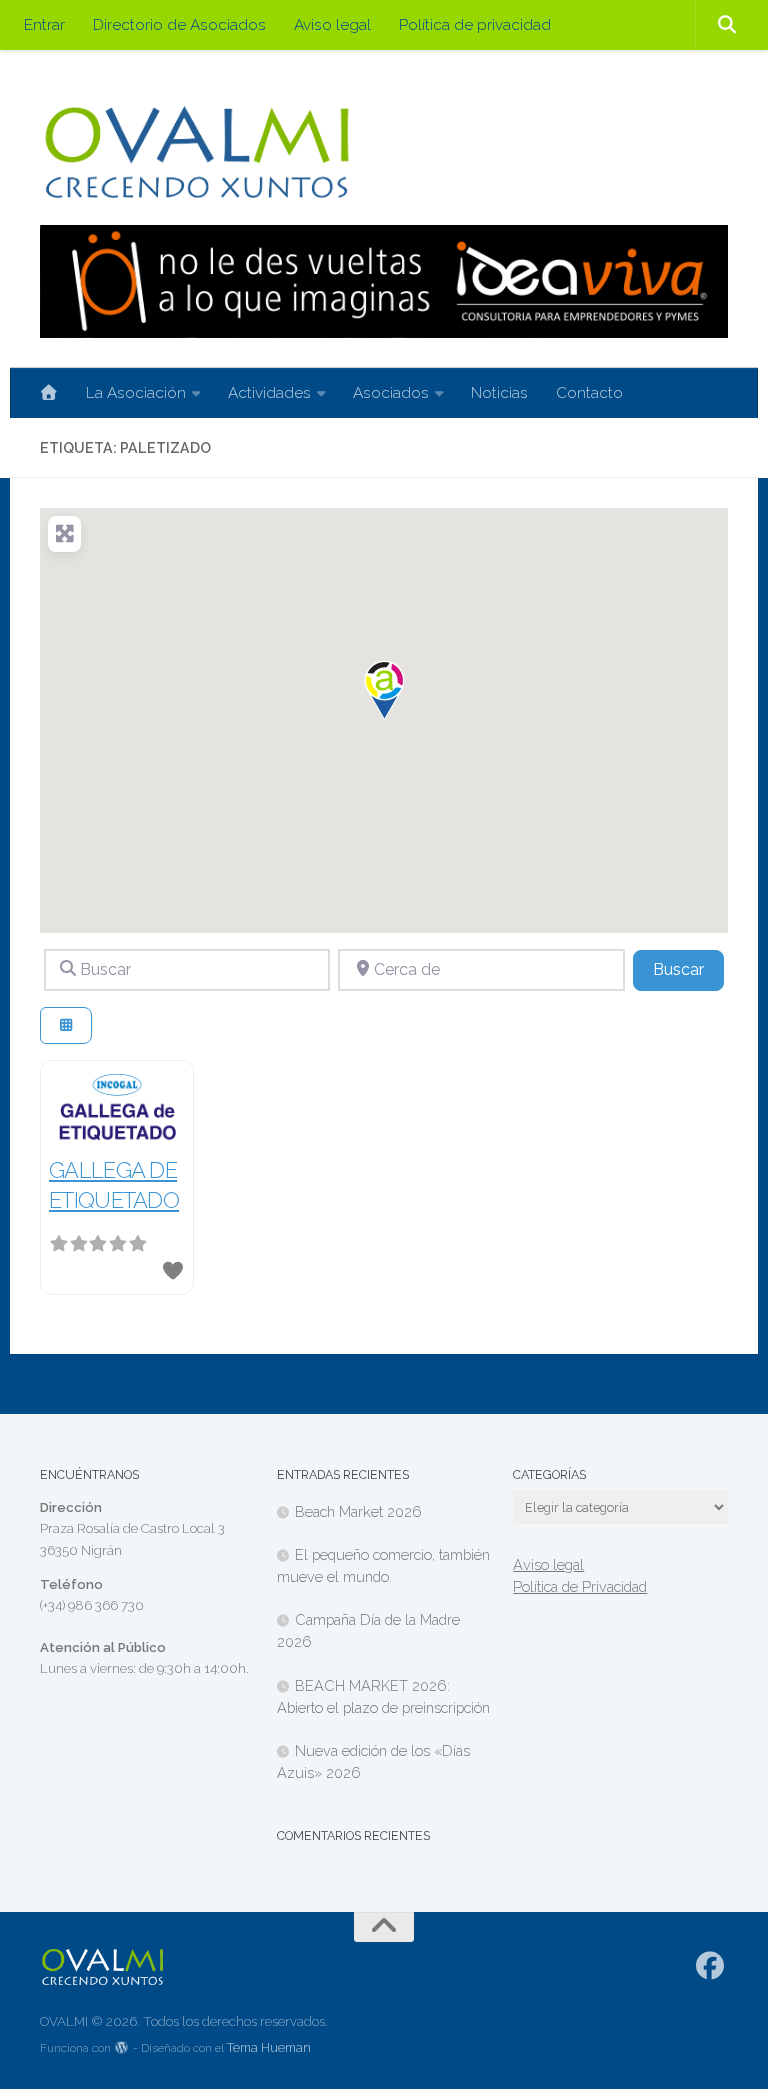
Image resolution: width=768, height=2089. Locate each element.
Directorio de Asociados (179, 24)
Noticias (499, 392)
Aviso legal (332, 24)
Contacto (589, 392)
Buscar (688, 969)
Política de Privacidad (580, 1586)
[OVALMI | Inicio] (196, 152)
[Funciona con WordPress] (122, 2048)
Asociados (391, 392)
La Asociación (136, 392)
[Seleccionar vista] (66, 1025)
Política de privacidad (475, 24)
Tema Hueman (269, 2047)
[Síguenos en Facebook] (710, 1966)
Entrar (44, 24)
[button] (384, 691)
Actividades (269, 392)
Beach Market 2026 (358, 1511)
